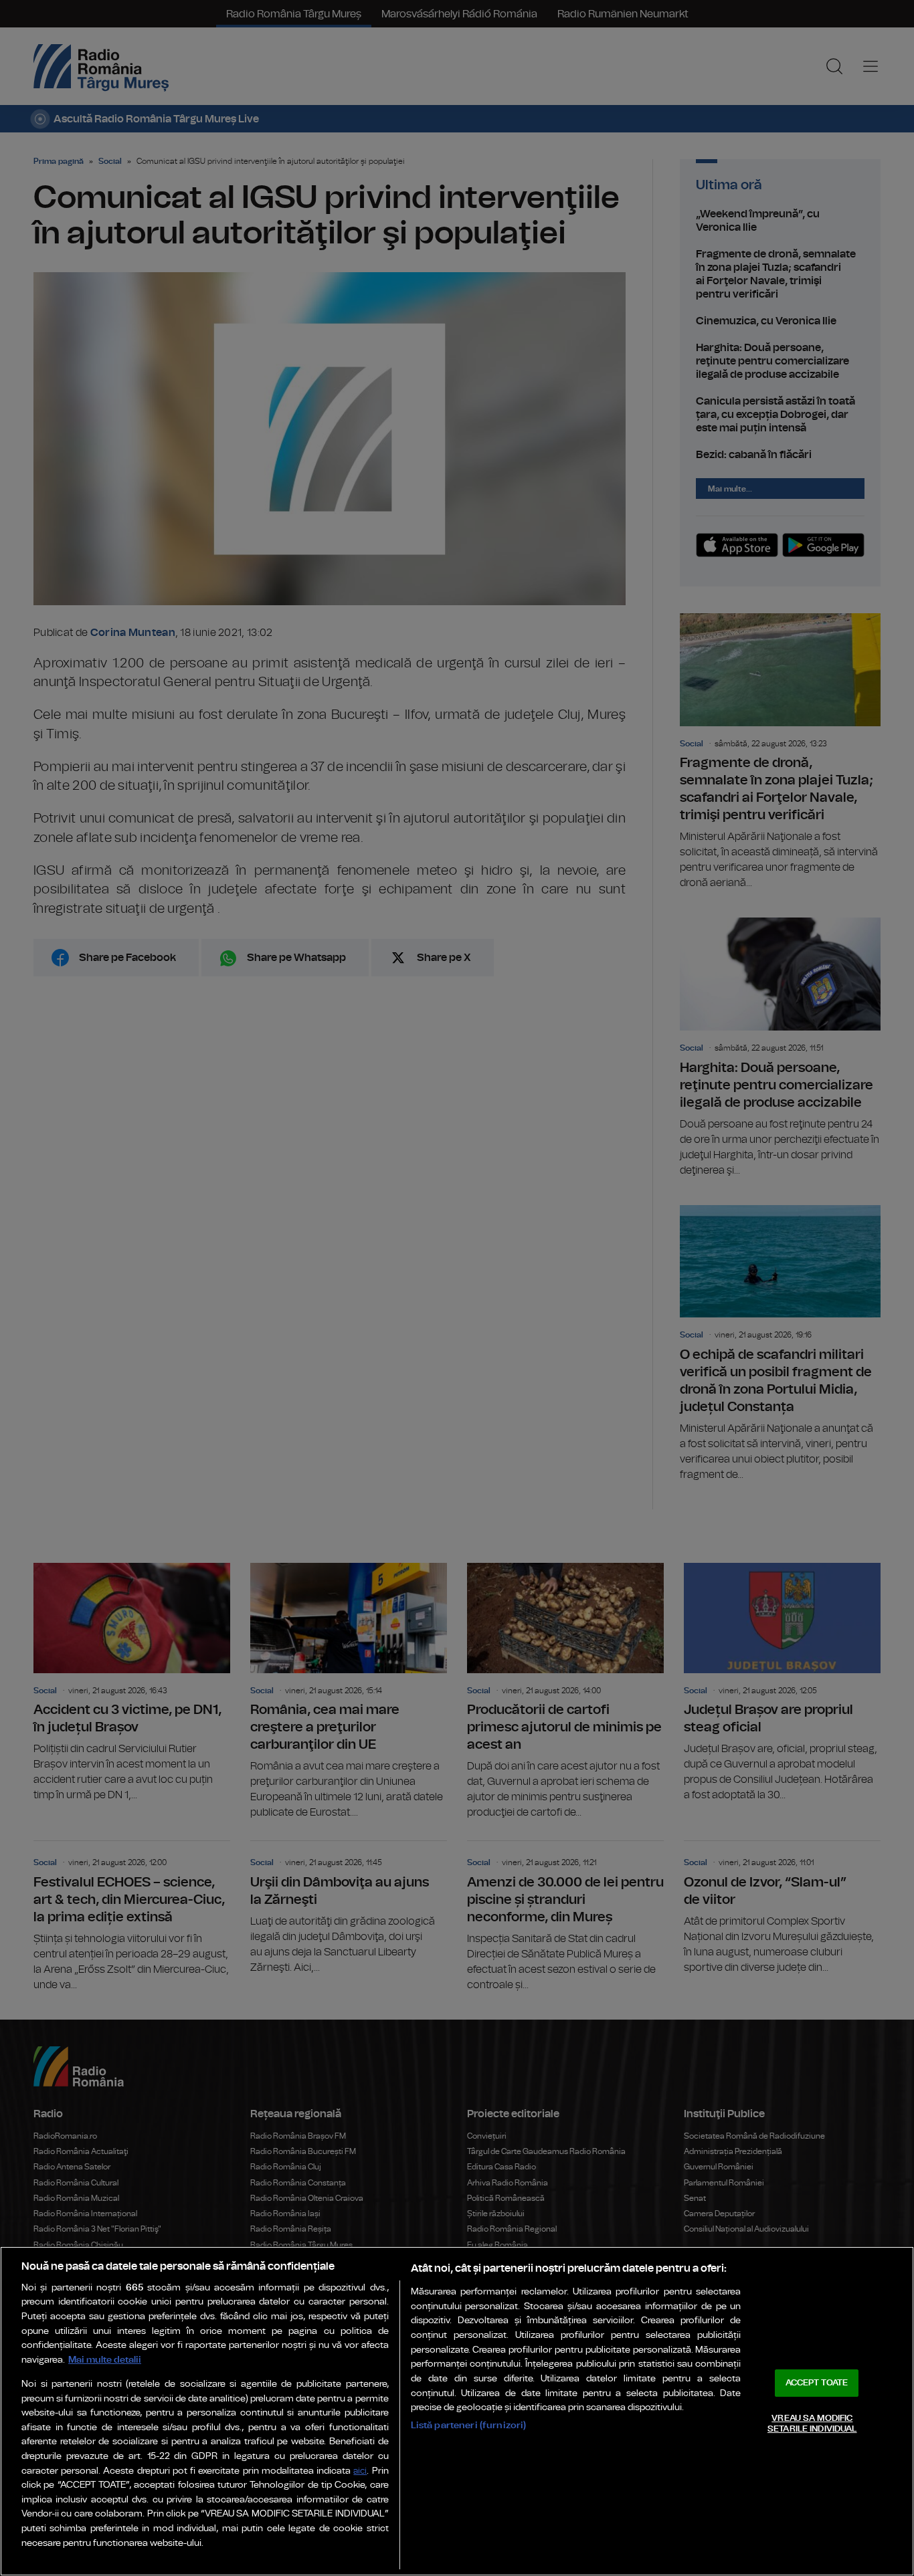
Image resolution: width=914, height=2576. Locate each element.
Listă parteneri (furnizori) (469, 2425)
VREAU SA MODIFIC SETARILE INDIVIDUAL (812, 2424)
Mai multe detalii (105, 2360)
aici (360, 2471)
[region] (457, 2411)
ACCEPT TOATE (817, 2383)
